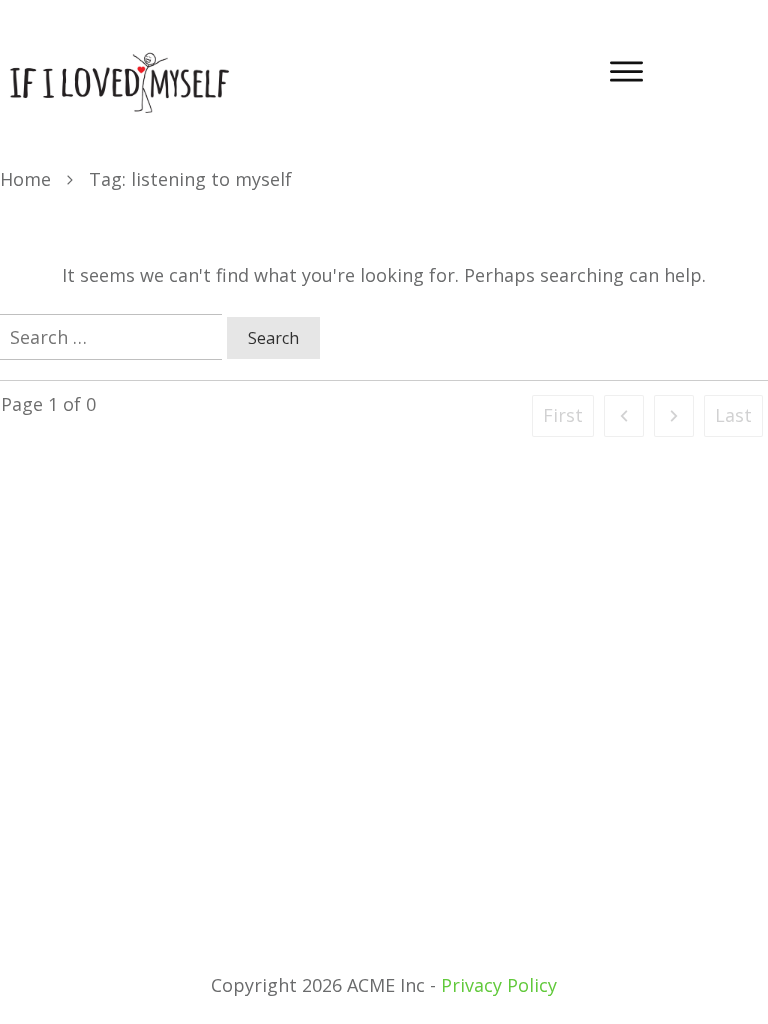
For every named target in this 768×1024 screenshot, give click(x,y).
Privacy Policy (499, 985)
